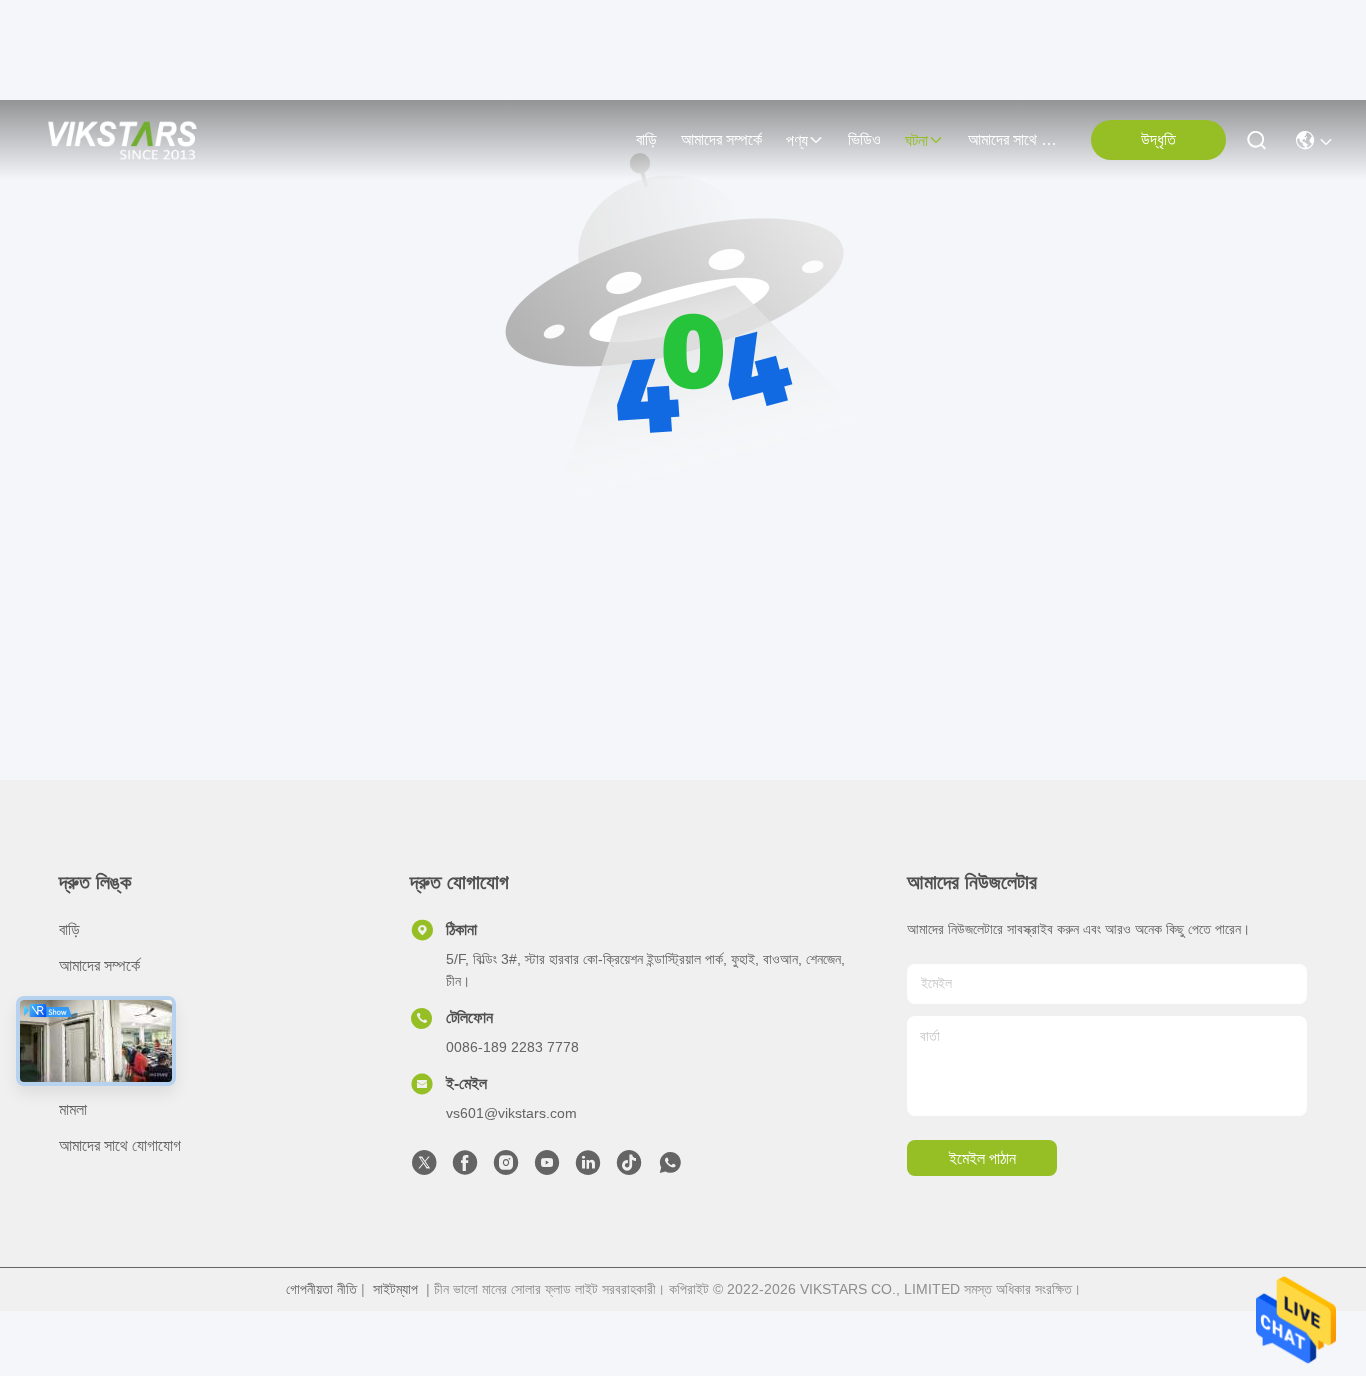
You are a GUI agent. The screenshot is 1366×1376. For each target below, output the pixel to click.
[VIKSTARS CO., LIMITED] (122, 140)
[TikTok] (629, 1168)
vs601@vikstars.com (511, 1113)
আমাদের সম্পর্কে (721, 139)
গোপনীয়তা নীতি (321, 1289)
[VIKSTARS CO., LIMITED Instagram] (506, 1168)
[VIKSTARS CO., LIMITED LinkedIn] (588, 1168)
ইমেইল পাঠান (982, 1158)
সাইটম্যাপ (395, 1289)
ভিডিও (864, 139)
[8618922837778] (670, 1168)
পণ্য (797, 140)
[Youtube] (547, 1168)
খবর (68, 1073)
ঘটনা (916, 140)
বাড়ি (646, 139)
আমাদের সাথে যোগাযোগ (1016, 139)
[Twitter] (424, 1168)
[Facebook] (465, 1168)
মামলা (73, 1109)
